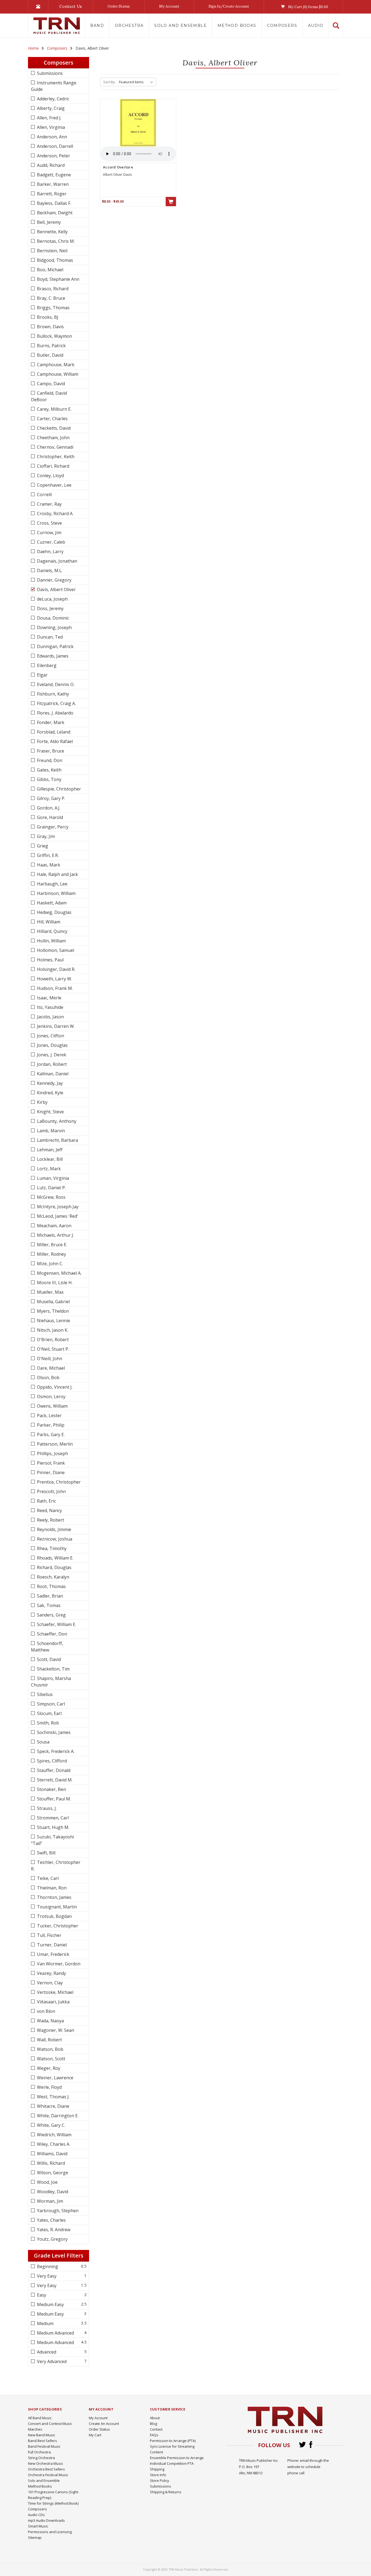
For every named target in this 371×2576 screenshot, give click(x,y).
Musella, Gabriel (53, 1302)
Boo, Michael (50, 270)
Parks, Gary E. (50, 1434)
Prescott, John (51, 1491)
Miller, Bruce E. (51, 1245)
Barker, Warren (52, 184)
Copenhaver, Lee (54, 485)
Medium (45, 2323)
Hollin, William (51, 941)
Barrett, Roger (51, 194)
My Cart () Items (308, 7)
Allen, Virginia (50, 127)
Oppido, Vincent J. (54, 1387)
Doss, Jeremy (50, 608)
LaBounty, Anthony (56, 1121)
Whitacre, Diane (53, 2106)
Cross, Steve (49, 523)
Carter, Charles (52, 419)
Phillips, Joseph (52, 1453)
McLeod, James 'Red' (57, 1216)
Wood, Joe (47, 2182)
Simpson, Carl (50, 1704)
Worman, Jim (49, 2201)
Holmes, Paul (50, 960)
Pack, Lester (49, 1415)
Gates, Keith (49, 770)
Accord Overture (118, 167)
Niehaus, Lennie (53, 1321)
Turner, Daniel (51, 1945)
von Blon (45, 2011)
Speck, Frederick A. (55, 1751)
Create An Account (104, 2424)
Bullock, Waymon (54, 336)
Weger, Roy (48, 2068)
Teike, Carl (47, 1878)
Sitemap (35, 2537)
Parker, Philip (50, 1425)
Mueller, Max (50, 1292)
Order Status (119, 6)
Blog (153, 2424)
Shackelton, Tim (53, 1669)
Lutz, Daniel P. (51, 1188)
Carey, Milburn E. (54, 409)
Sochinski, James (53, 1732)
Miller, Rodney (51, 1254)
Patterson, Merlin (54, 1444)
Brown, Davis (50, 327)
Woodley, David (52, 2192)
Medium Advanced (55, 2333)
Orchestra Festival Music (48, 2475)
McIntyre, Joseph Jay (57, 1207)
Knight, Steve (50, 1112)
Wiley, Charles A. (53, 2144)
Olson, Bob (48, 1378)
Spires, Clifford (51, 1761)
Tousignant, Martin (56, 1907)
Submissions (49, 73)
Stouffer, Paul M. (53, 1799)
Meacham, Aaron (54, 1226)
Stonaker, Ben (51, 1789)
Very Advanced (51, 2361)
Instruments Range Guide (54, 86)
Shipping (157, 2469)
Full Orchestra (39, 2452)
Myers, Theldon (52, 1311)
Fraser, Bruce (50, 751)
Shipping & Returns (166, 2492)
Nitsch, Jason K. (52, 1330)
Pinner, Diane (50, 1472)
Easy (41, 2295)
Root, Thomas (51, 1586)
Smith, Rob (47, 1723)
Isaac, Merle (49, 998)
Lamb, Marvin (50, 1131)
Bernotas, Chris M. (55, 241)
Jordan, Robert (51, 1064)
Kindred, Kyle (50, 1093)
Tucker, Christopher (57, 1926)
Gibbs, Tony (49, 779)
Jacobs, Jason (50, 1017)
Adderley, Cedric (53, 99)
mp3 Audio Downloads (46, 2520)
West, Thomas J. (53, 2097)
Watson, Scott (51, 2059)
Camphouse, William (57, 374)
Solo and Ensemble (180, 25)
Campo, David (50, 384)
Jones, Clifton (50, 1036)
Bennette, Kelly (52, 232)
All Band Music (40, 2418)
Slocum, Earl (49, 1713)
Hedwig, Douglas (54, 912)
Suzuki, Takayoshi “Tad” (52, 1840)
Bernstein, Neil (52, 251)
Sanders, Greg (51, 1615)
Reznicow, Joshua (54, 1539)
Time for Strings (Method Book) (53, 2503)
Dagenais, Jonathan (56, 561)
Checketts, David (53, 428)
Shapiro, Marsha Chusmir (51, 1682)
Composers (282, 25)
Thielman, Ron (51, 1888)
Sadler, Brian (49, 1596)
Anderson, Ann (51, 137)
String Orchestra (41, 2458)
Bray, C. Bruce (51, 298)
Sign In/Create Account (229, 6)
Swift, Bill (46, 1853)
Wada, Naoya (50, 2021)
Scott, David (48, 1659)
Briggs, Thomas (53, 308)
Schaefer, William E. (56, 1624)
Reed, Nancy (49, 1510)
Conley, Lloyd (50, 476)
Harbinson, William (56, 893)
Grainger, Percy (52, 827)
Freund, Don (49, 760)
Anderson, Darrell (54, 146)
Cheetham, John (53, 438)
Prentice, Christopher (58, 1482)
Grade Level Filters (59, 2255)
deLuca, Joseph (52, 599)
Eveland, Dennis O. (55, 684)
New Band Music (42, 2435)
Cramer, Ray (49, 504)
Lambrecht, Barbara (57, 1140)
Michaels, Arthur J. (55, 1235)
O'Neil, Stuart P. (52, 1349)
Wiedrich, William (54, 2135)
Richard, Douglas (54, 1567)
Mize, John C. (49, 1264)
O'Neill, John (49, 1359)
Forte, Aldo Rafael (54, 741)
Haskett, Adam (51, 903)
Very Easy (46, 2276)
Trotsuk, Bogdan (54, 1916)
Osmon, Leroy (51, 1397)
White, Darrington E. (57, 2116)
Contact (156, 2429)
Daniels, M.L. (49, 570)
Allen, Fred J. (49, 118)
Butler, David (50, 355)
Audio (316, 25)
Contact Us (71, 6)
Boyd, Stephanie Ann (58, 279)
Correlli (44, 495)
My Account (169, 6)
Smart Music (38, 2526)
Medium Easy (50, 2304)
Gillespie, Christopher (58, 789)
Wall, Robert (49, 2040)
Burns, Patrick (51, 346)
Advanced (46, 2352)
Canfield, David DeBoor (49, 396)
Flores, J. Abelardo (55, 713)
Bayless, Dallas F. (54, 203)
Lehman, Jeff (49, 1150)
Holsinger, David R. (56, 969)
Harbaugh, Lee (52, 884)
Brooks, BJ (47, 317)
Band (97, 25)
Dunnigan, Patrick (55, 646)
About (155, 2418)
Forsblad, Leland (53, 732)
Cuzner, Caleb (51, 542)
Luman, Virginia (52, 1178)
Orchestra (129, 25)
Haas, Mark (48, 865)
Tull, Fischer (49, 1935)
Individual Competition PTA (172, 2463)
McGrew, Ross (51, 1197)
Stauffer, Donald (53, 1770)
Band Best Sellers (43, 2441)
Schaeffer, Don (51, 1634)
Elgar (42, 675)
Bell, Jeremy (48, 222)
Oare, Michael (50, 1368)
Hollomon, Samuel (55, 950)
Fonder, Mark (50, 722)
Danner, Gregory (54, 580)
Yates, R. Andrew (53, 2230)
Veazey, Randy (51, 1973)
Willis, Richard (50, 2163)
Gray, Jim (45, 836)
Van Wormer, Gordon (58, 1964)
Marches (35, 2429)
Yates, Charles (51, 2220)
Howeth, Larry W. (54, 979)
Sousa (43, 1742)
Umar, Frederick (53, 1954)
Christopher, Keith (55, 457)
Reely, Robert (50, 1520)
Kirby (42, 1102)
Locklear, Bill (49, 1159)
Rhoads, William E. (55, 1558)
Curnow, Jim (49, 533)
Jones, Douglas (52, 1045)
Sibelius (44, 1694)
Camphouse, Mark (55, 365)
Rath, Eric (46, 1501)
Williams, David (52, 2154)
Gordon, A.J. (48, 808)
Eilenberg (46, 665)
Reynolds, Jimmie (54, 1529)
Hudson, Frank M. (54, 988)
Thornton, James (54, 1897)
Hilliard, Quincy (52, 931)
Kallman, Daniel (52, 1074)
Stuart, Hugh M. (53, 1827)
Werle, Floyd (49, 2087)
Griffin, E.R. (47, 855)
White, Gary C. (51, 2125)
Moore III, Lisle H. (54, 1283)
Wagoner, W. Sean (55, 2030)
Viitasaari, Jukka (53, 2002)
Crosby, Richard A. (55, 514)
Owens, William (52, 1406)
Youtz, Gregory (52, 2239)
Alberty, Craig (50, 108)
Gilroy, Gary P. (51, 798)
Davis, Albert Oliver (56, 589)
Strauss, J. (46, 1808)
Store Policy (160, 2481)
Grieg (42, 846)
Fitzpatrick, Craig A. (56, 703)
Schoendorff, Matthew (47, 1647)
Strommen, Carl (52, 1818)
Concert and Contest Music (50, 2424)
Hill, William (48, 922)
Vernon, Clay (49, 1983)
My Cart (95, 2435)
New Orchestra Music (45, 2463)
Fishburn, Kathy (52, 694)
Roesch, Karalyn (53, 1577)
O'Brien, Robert (52, 1340)
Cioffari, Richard (53, 466)
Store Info (158, 2475)
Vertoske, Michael (55, 1992)
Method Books (237, 25)
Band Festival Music (44, 2446)
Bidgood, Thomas (54, 260)
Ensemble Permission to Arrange (177, 2458)
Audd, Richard (50, 165)
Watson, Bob (50, 2049)
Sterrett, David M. (54, 1780)
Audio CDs (36, 2515)
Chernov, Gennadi (55, 447)
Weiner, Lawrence (55, 2078)
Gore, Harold (49, 817)
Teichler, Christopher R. (56, 1866)
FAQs (154, 2435)
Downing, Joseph (54, 627)
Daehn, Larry (50, 551)
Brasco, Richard (52, 289)
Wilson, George (52, 2173)
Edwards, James (52, 656)
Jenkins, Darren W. (55, 1026)
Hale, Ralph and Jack (57, 874)
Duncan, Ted (49, 637)
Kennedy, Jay (49, 1083)
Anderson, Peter (53, 156)
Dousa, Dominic (52, 618)
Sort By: (109, 82)
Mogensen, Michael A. (59, 1273)
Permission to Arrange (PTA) (173, 2441)
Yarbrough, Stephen (57, 2211)
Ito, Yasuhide (50, 1007)
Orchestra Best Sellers (46, 2469)
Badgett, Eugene (53, 175)
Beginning (47, 2266)
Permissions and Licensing (50, 2532)
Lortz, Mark (48, 1169)
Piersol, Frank (50, 1463)
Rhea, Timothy (51, 1548)
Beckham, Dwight (54, 213)
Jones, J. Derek (51, 1055)
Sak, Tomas (48, 1605)
